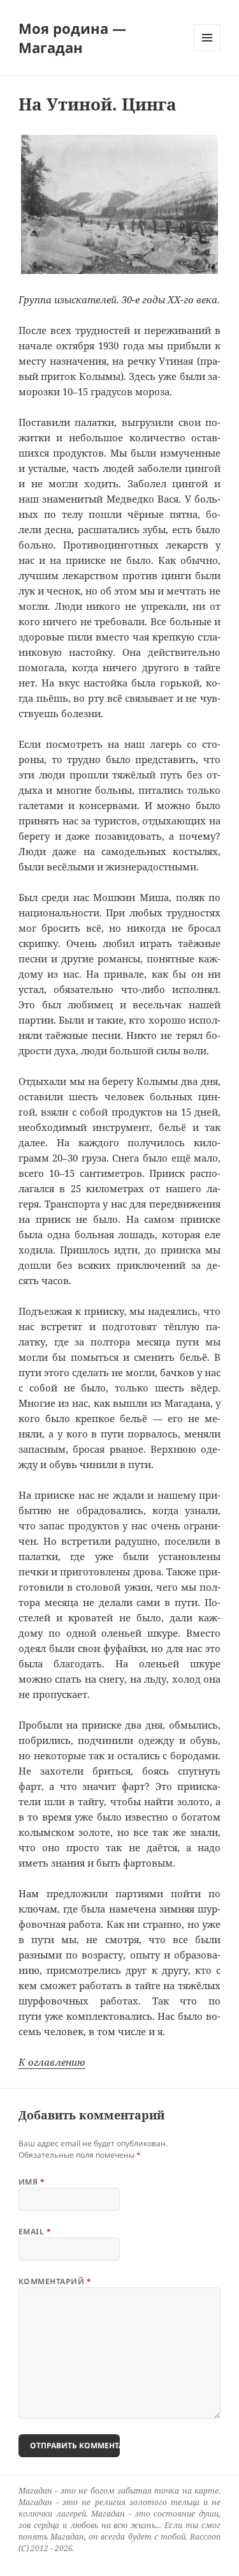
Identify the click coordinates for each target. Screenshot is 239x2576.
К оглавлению (52, 2062)
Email (35, 2231)
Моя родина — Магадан (72, 38)
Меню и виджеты (207, 51)
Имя (32, 2182)
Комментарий (55, 2281)
